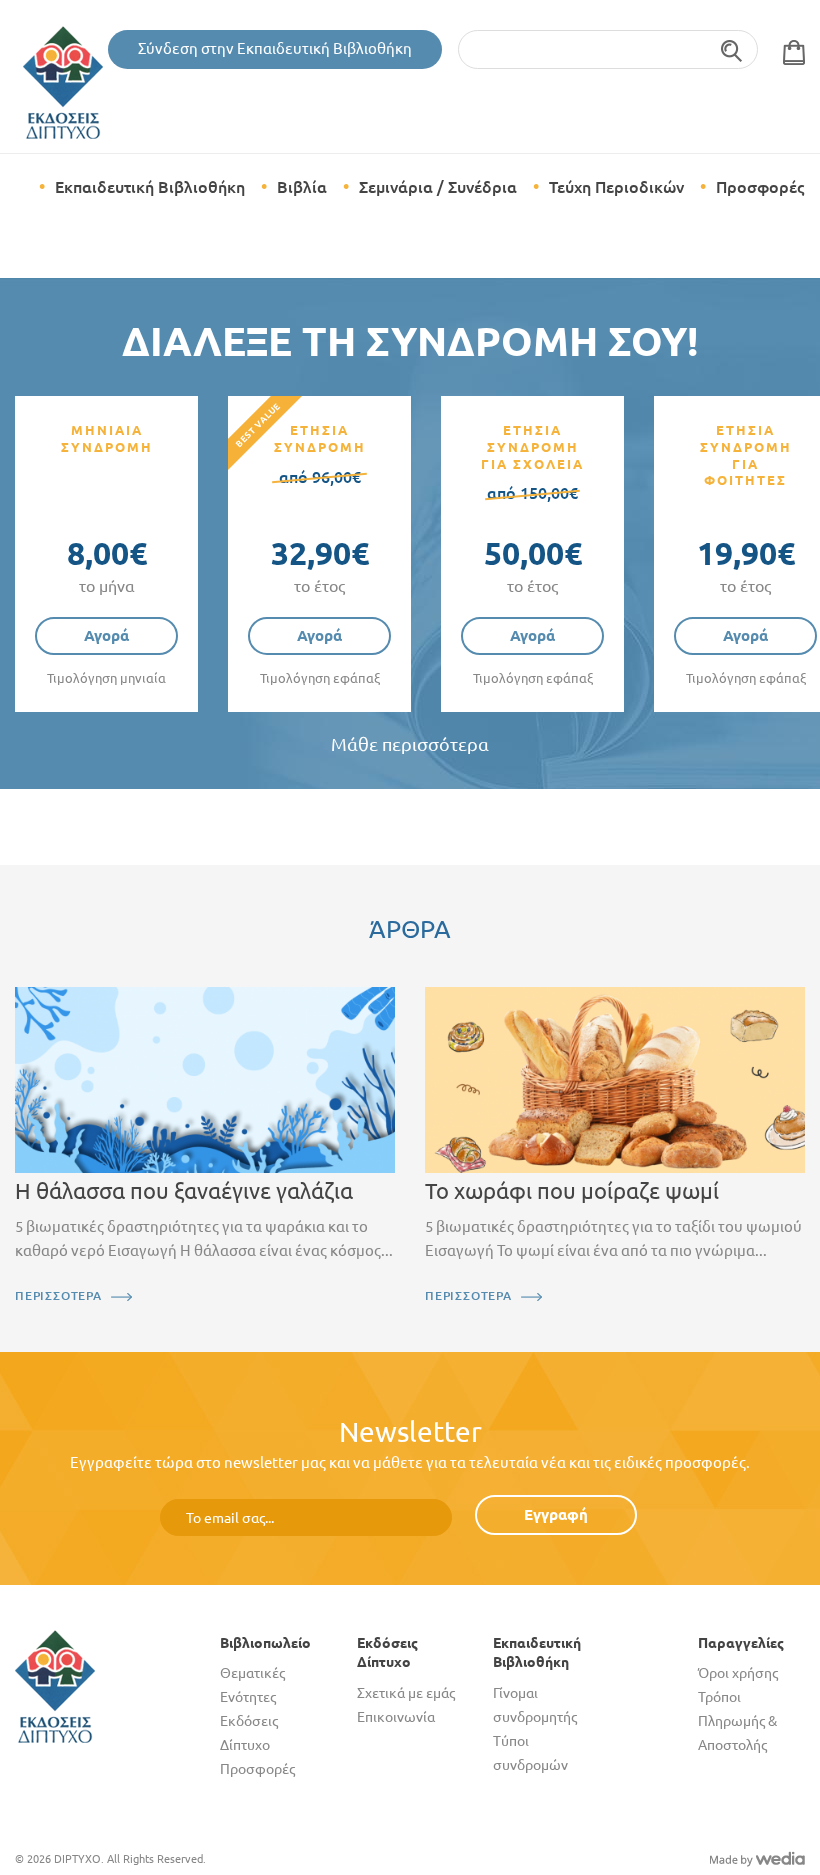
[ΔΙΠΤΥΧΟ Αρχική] (55, 1686)
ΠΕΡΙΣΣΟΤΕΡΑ (58, 1295)
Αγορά (106, 635)
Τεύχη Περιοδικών (616, 187)
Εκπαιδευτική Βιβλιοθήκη (150, 187)
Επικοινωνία (396, 1717)
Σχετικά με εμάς (406, 1693)
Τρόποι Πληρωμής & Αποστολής (737, 1721)
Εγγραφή (556, 1514)
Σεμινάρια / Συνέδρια (438, 187)
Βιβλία (302, 187)
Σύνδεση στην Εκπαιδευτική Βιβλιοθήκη (275, 48)
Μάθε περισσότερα (410, 744)
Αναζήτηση (732, 49)
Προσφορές (760, 187)
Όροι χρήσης (738, 1673)
